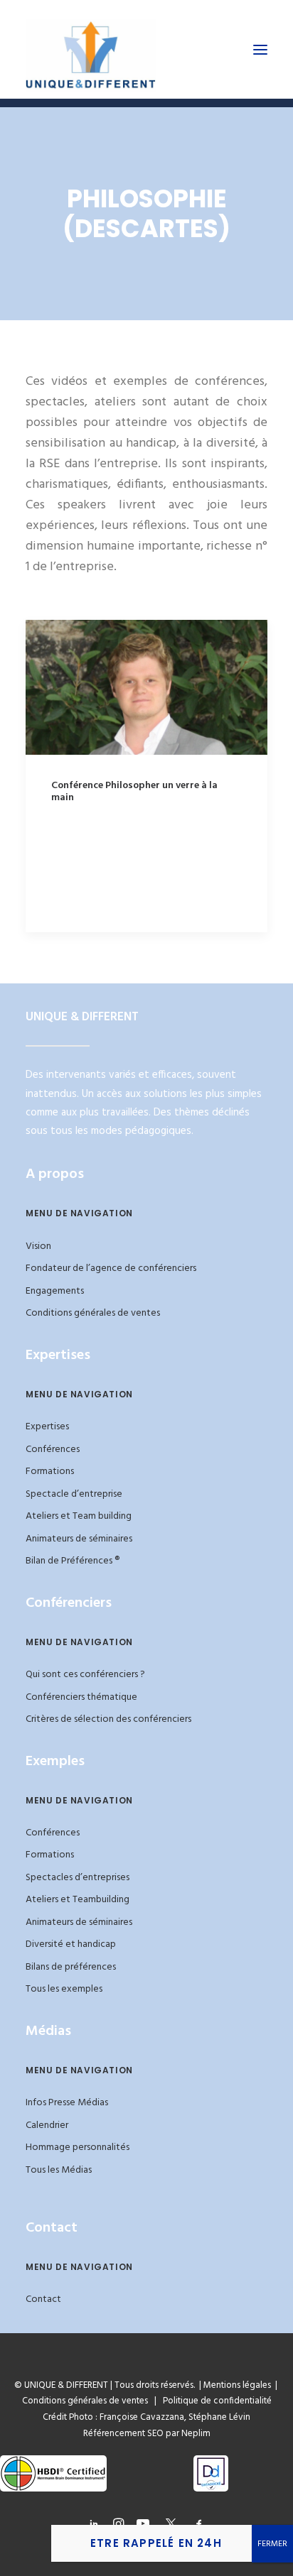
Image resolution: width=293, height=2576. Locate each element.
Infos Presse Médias (67, 2103)
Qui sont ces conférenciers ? (85, 1675)
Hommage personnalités (78, 2147)
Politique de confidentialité (214, 2401)
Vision (38, 1246)
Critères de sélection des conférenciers (108, 1719)
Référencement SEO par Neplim (147, 2434)
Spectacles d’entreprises (78, 1878)
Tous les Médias (59, 2170)
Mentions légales (237, 2385)
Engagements (55, 1291)
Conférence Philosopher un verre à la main (134, 792)
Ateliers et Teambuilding (78, 1900)
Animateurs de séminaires (79, 1539)
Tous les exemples (64, 1989)
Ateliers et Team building (79, 1516)
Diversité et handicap (71, 1944)
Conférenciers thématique (81, 1697)
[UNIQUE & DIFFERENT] (91, 49)
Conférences (53, 1450)
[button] (260, 49)
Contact (43, 2299)
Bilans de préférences (71, 1967)
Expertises (47, 1427)
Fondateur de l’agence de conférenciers (111, 1268)
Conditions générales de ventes (93, 1313)
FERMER (272, 2544)
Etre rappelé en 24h (156, 2543)
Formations (50, 1472)
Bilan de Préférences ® (73, 1561)
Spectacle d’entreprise (74, 1494)
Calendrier (47, 2125)
